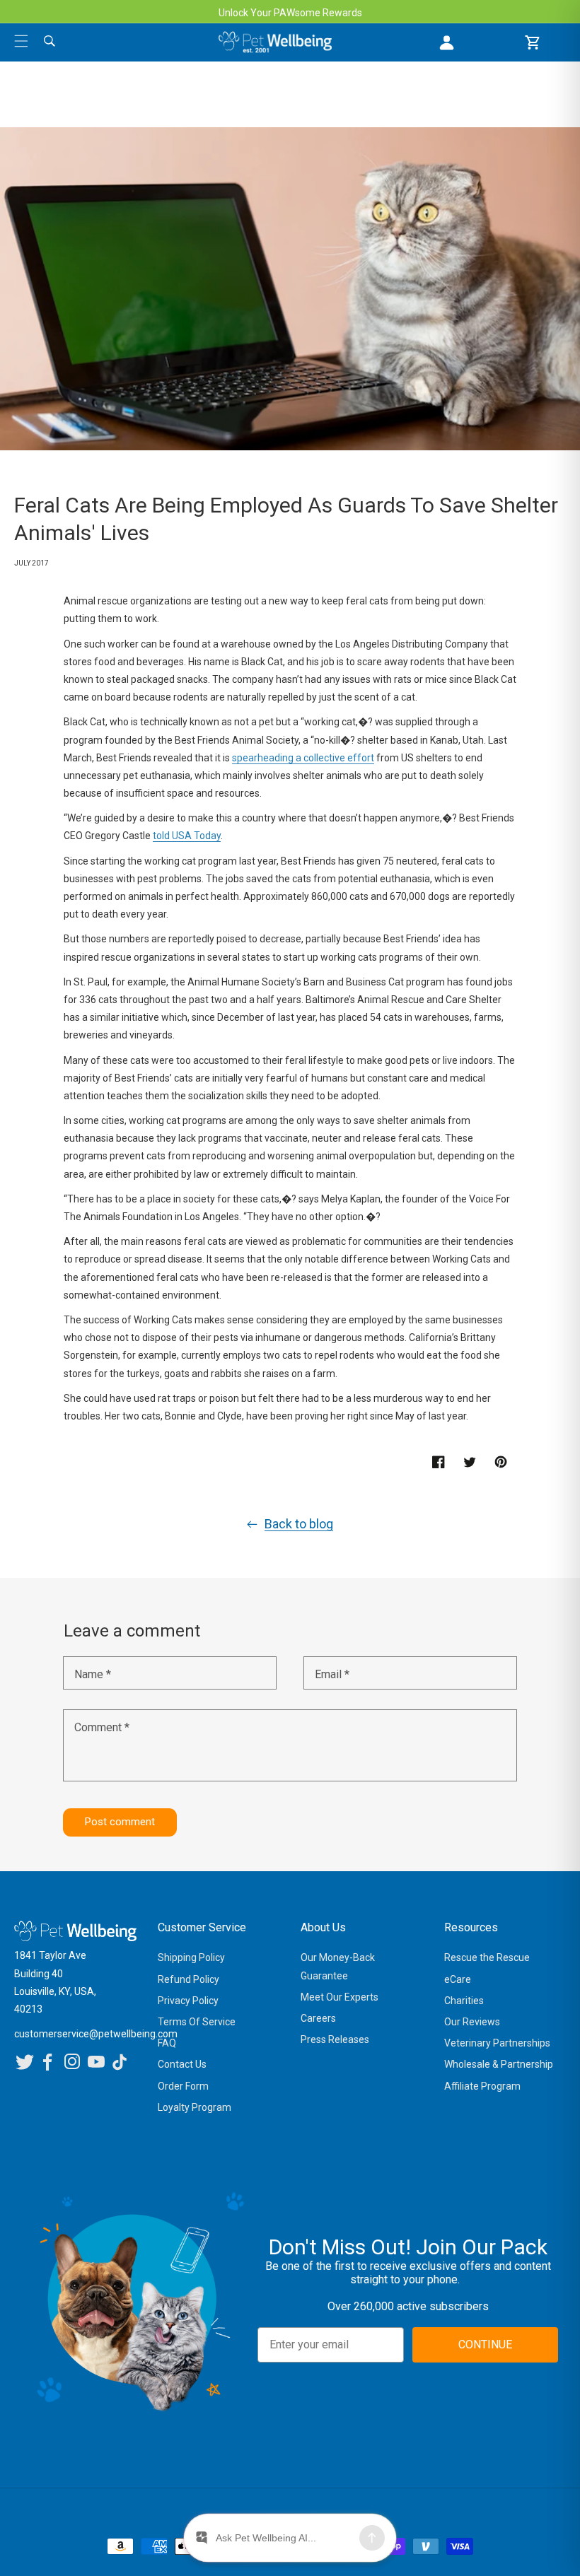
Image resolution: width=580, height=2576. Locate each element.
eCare (458, 1979)
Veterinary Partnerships (497, 2043)
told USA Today (187, 836)
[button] (21, 41)
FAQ (167, 2043)
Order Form (183, 2086)
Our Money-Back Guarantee (338, 1966)
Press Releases (335, 2039)
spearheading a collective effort (303, 758)
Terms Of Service (197, 2022)
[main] (290, 999)
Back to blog (299, 1524)
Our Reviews (472, 2022)
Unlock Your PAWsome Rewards (290, 13)
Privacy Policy (188, 2001)
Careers (318, 2018)
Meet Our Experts (340, 1997)
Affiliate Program (482, 2086)
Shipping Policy (191, 1957)
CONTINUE (485, 2344)
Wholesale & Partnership (499, 2064)
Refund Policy (188, 1979)
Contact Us (182, 2064)
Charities (464, 2001)
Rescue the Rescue (487, 1957)
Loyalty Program (195, 2107)
